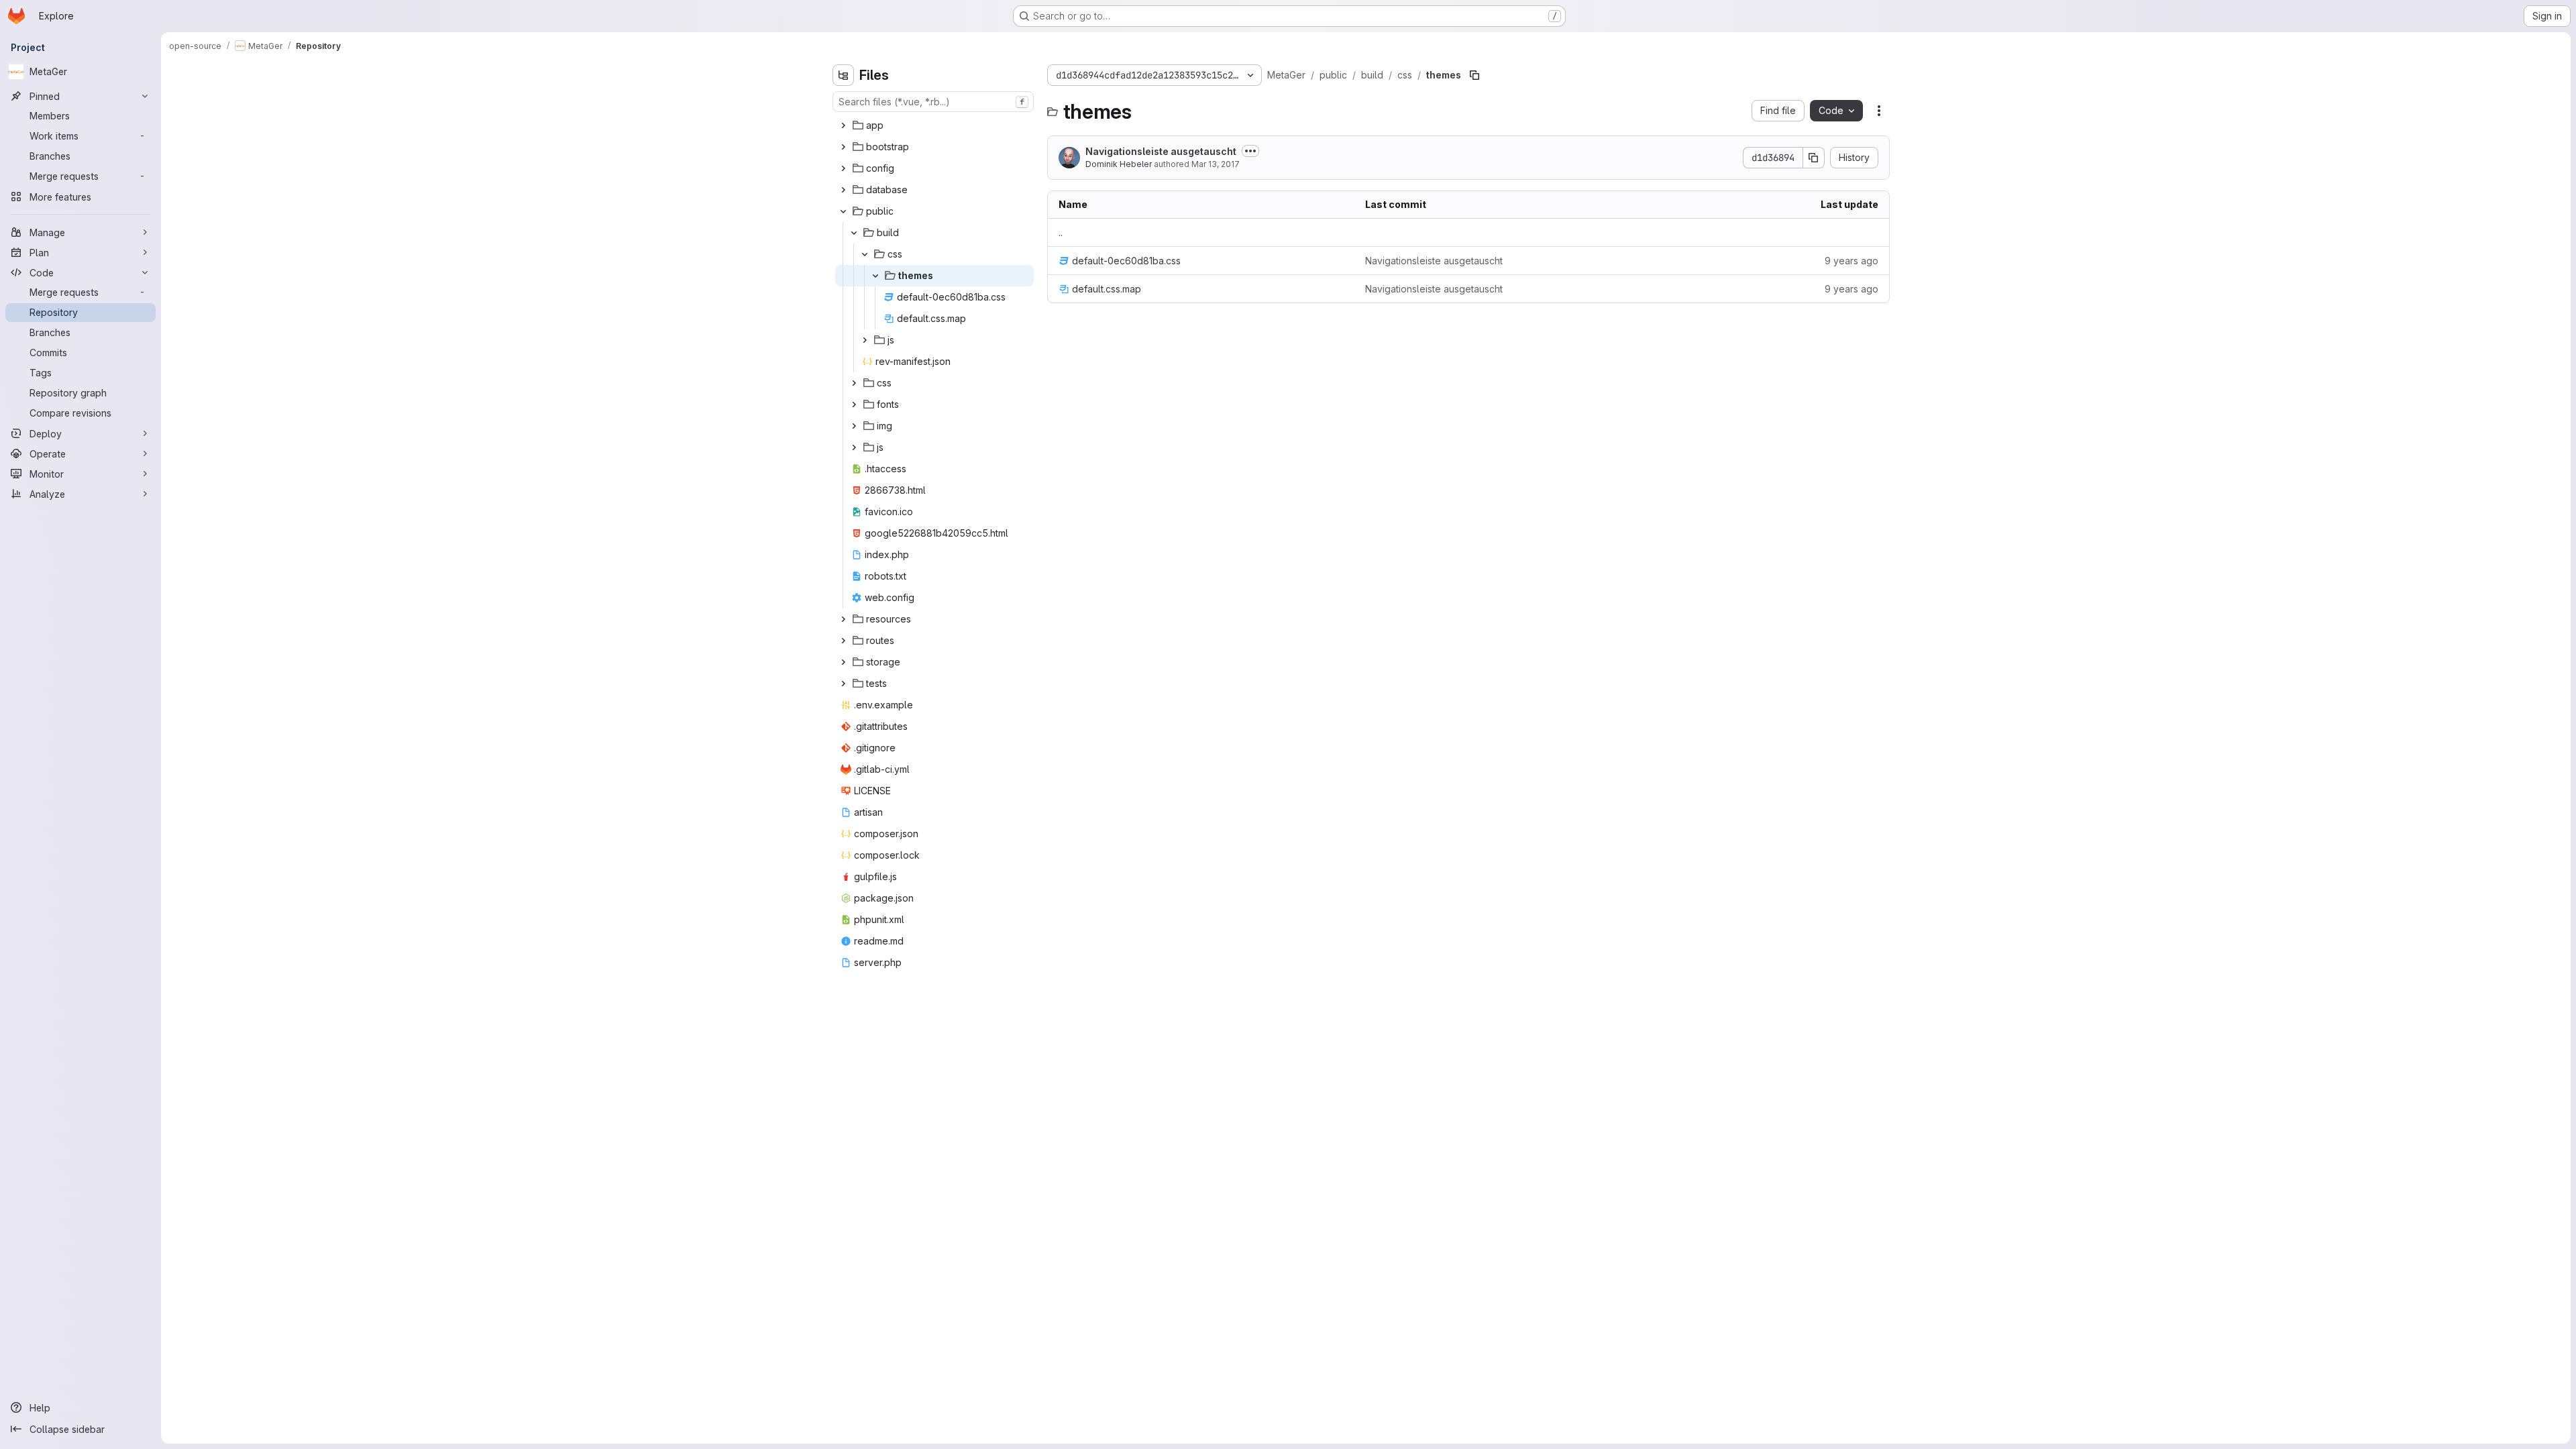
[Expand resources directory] (843, 619)
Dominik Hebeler (1119, 164)
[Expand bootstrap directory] (843, 147)
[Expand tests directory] (843, 684)
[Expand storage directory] (843, 662)
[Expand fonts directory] (854, 405)
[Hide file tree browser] (843, 75)
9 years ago (1851, 261)
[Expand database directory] (843, 190)
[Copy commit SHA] (1814, 158)
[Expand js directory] (865, 340)
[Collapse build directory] (854, 233)
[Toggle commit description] (1250, 151)
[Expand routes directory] (843, 641)
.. (1061, 232)
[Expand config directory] (843, 168)
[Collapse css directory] (865, 254)
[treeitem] (934, 125)
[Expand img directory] (854, 426)
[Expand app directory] (843, 125)
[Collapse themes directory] (875, 276)
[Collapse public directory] (843, 211)
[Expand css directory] (854, 383)
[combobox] (933, 102)
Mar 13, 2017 (1216, 164)
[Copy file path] (1474, 75)
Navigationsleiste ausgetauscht (1161, 151)
